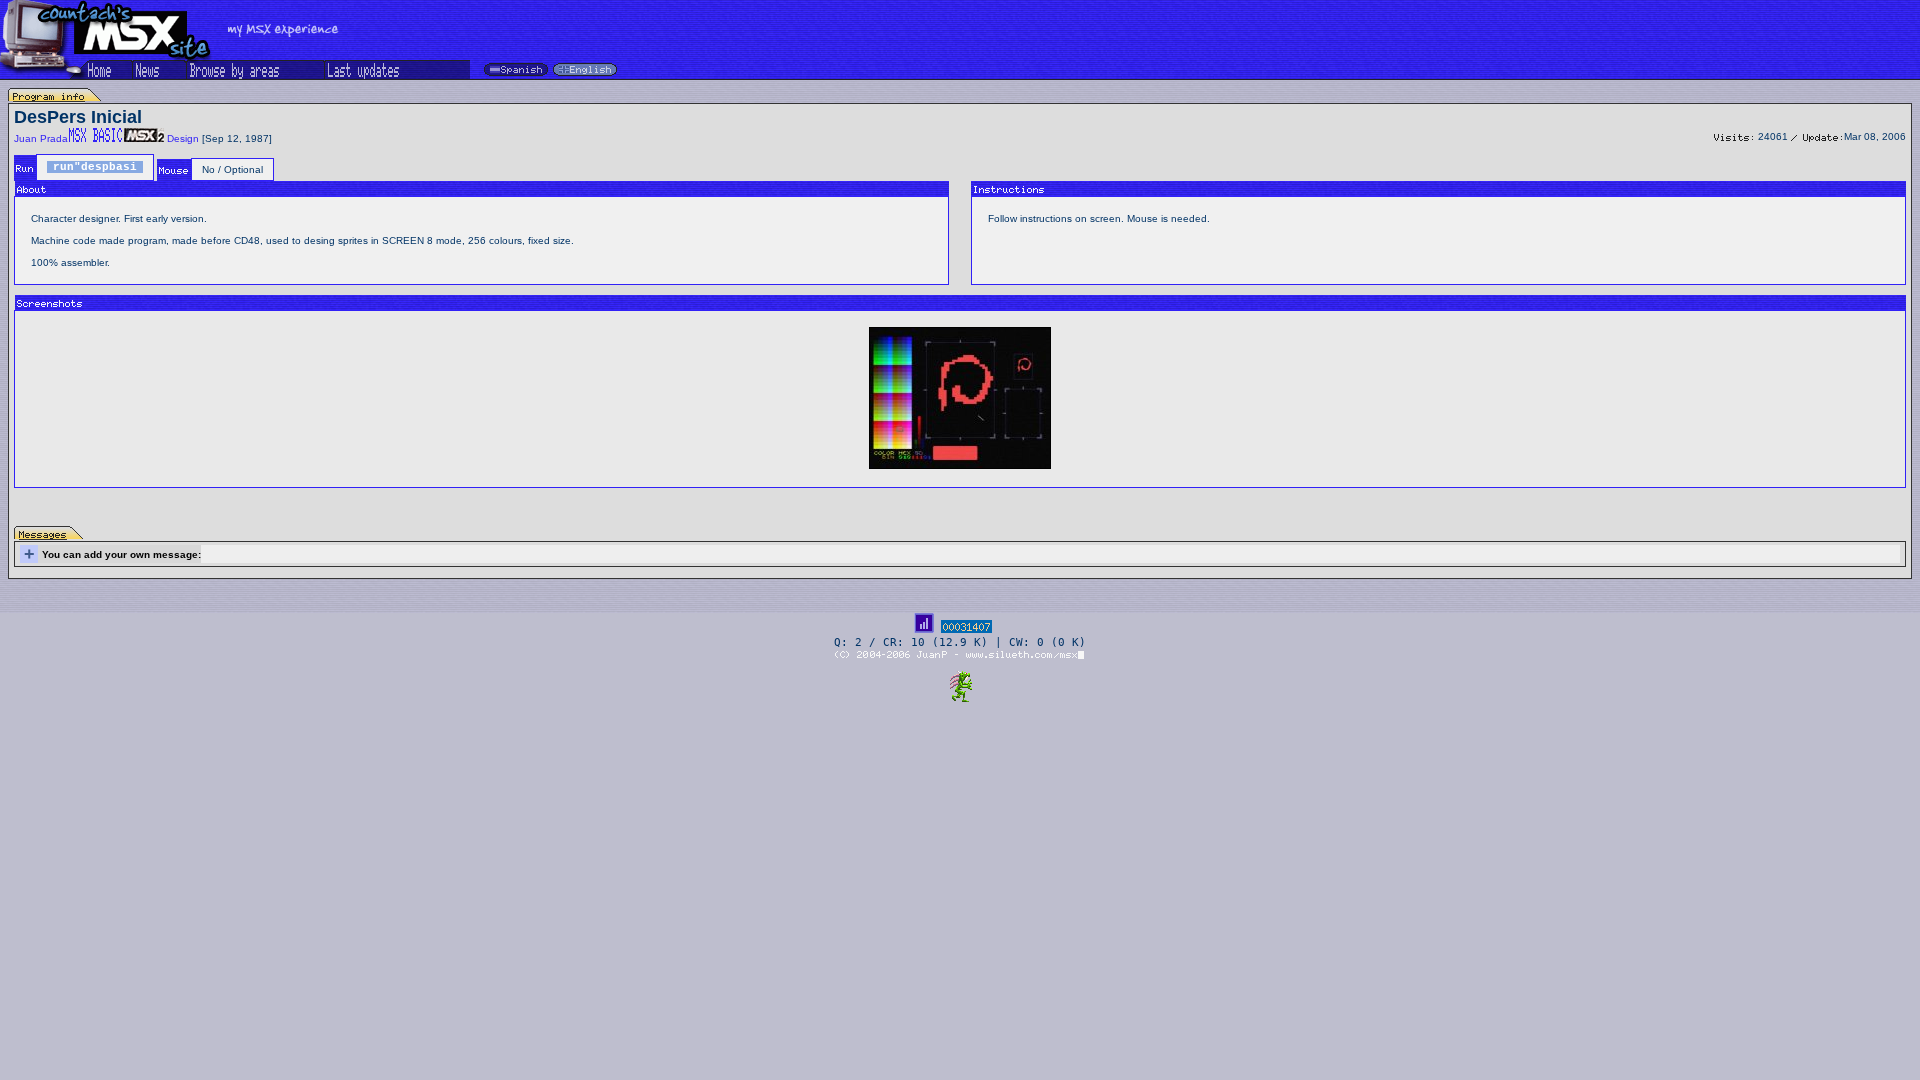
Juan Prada (41, 138)
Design (183, 138)
